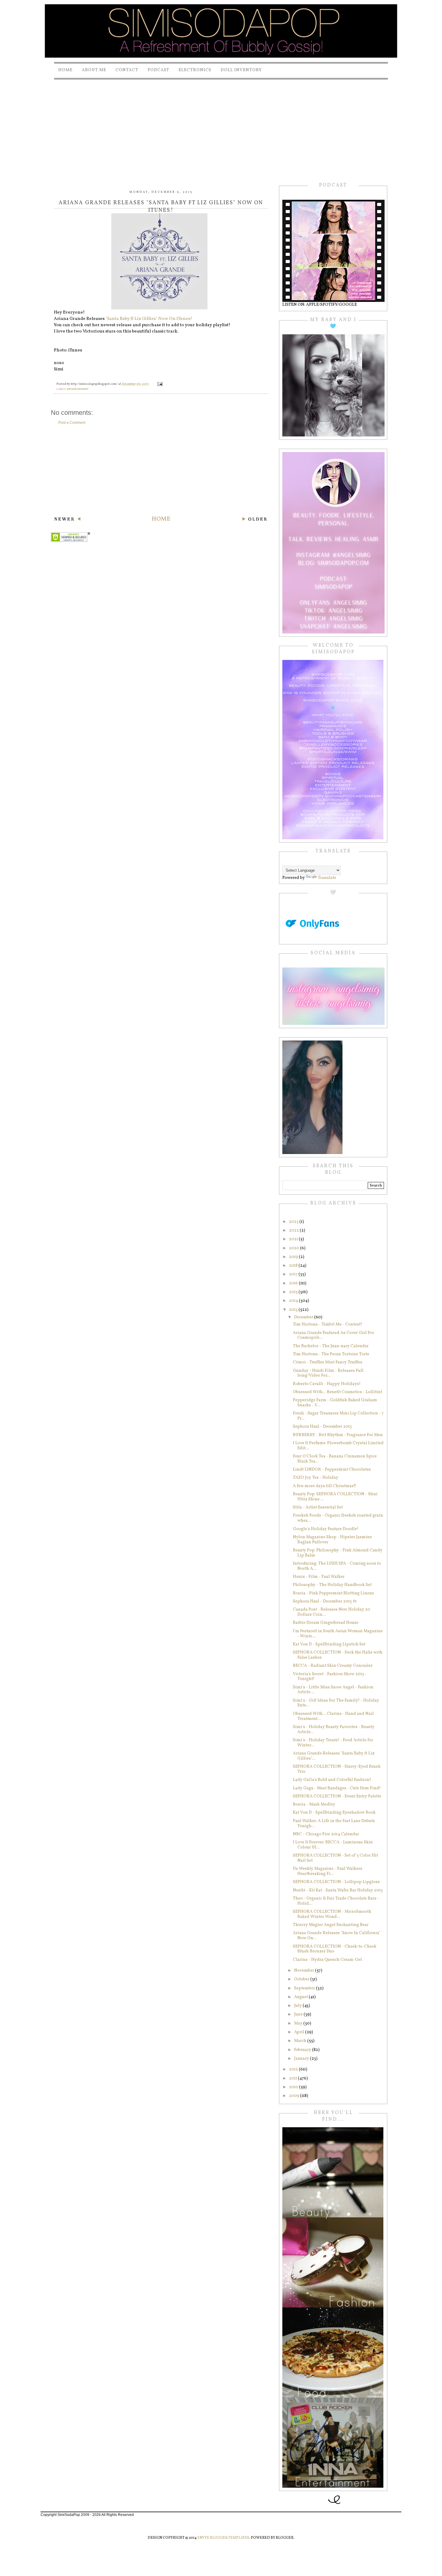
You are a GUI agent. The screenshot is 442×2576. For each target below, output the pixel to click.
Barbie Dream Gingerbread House (326, 1623)
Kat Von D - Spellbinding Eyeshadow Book (334, 1813)
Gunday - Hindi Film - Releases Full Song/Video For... (328, 1373)
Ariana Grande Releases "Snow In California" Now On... (337, 1936)
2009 (295, 2096)
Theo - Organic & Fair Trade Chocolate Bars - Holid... (336, 1901)
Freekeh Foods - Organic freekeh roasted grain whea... (338, 1518)
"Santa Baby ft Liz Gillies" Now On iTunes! (149, 319)
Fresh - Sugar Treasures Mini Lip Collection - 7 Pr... (338, 1416)
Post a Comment (72, 423)
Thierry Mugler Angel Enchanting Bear (331, 1925)
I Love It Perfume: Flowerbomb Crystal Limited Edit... (338, 1446)
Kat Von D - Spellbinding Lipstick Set (329, 1644)
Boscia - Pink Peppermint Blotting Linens (333, 1593)
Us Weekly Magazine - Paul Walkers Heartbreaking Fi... (328, 1871)
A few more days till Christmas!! (324, 1486)
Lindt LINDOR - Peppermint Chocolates (332, 1470)
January (302, 2059)
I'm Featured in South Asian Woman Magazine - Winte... (338, 1634)
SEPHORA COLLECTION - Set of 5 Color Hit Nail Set (335, 1858)
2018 (294, 1266)
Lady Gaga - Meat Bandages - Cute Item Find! (337, 1788)
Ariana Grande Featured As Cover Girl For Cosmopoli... (333, 1335)
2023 (294, 1222)
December (304, 1317)
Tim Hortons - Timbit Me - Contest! (327, 1324)
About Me (94, 70)
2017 (294, 1274)
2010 (294, 2087)
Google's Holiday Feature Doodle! (326, 1529)
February (303, 2050)
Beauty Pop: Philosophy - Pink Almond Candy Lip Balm (338, 1553)
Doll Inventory (241, 70)
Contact (127, 70)
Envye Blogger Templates (223, 2538)
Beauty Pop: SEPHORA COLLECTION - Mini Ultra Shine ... (335, 1497)
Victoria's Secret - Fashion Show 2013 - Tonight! (330, 1677)
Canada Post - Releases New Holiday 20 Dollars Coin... (331, 1612)
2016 (294, 1283)
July (298, 2006)
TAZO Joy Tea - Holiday (316, 1478)
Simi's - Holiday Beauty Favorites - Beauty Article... (334, 1730)
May (299, 2023)
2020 (295, 1248)
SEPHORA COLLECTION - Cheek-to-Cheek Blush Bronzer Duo (335, 1949)
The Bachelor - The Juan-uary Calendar (331, 1346)
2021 (294, 1239)
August (301, 1997)
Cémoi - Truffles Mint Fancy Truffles (328, 1362)
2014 (294, 1301)
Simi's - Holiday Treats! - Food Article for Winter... (333, 1743)
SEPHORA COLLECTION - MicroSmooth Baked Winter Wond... (332, 1914)
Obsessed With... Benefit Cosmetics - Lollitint (338, 1392)
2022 (294, 1230)
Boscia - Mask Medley (314, 1804)
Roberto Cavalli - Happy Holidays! (327, 1384)
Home (65, 70)
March (301, 2041)
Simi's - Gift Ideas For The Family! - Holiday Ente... (336, 1703)
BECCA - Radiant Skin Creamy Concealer (333, 1666)
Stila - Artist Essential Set (318, 1507)
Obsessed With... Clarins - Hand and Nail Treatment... (333, 1716)
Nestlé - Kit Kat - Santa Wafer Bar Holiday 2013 (338, 1890)
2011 (293, 2078)
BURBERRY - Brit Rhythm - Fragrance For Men (338, 1435)
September (305, 1988)
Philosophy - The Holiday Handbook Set (332, 1585)
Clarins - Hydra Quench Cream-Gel (327, 1960)
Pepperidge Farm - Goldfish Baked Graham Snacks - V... (335, 1403)
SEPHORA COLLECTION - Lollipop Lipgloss (336, 1882)
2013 (294, 1310)
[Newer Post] (67, 520)
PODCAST (158, 70)
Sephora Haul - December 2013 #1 (325, 1601)
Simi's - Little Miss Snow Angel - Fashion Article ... (333, 1690)
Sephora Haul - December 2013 (322, 1427)
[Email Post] (160, 384)
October (302, 1979)
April (300, 2032)
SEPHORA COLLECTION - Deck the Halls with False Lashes (338, 1655)
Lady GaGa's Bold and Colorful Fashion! (332, 1780)
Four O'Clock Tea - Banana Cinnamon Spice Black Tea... (335, 1459)
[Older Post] (255, 520)
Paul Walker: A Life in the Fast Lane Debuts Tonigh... (334, 1824)
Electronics (195, 70)
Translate (327, 878)
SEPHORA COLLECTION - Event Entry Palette (337, 1796)
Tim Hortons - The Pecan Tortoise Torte (331, 1354)
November (305, 1971)
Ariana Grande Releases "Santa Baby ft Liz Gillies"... (334, 1756)
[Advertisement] (221, 126)
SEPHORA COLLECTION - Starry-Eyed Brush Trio (337, 1769)
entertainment (78, 389)
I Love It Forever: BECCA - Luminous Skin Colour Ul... (333, 1845)
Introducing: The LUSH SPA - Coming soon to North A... (337, 1566)
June (299, 2014)
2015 (294, 1292)
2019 (294, 1257)
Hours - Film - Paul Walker (319, 1577)
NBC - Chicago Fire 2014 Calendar (326, 1834)
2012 (294, 2069)
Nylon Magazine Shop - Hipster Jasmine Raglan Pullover (332, 1540)
